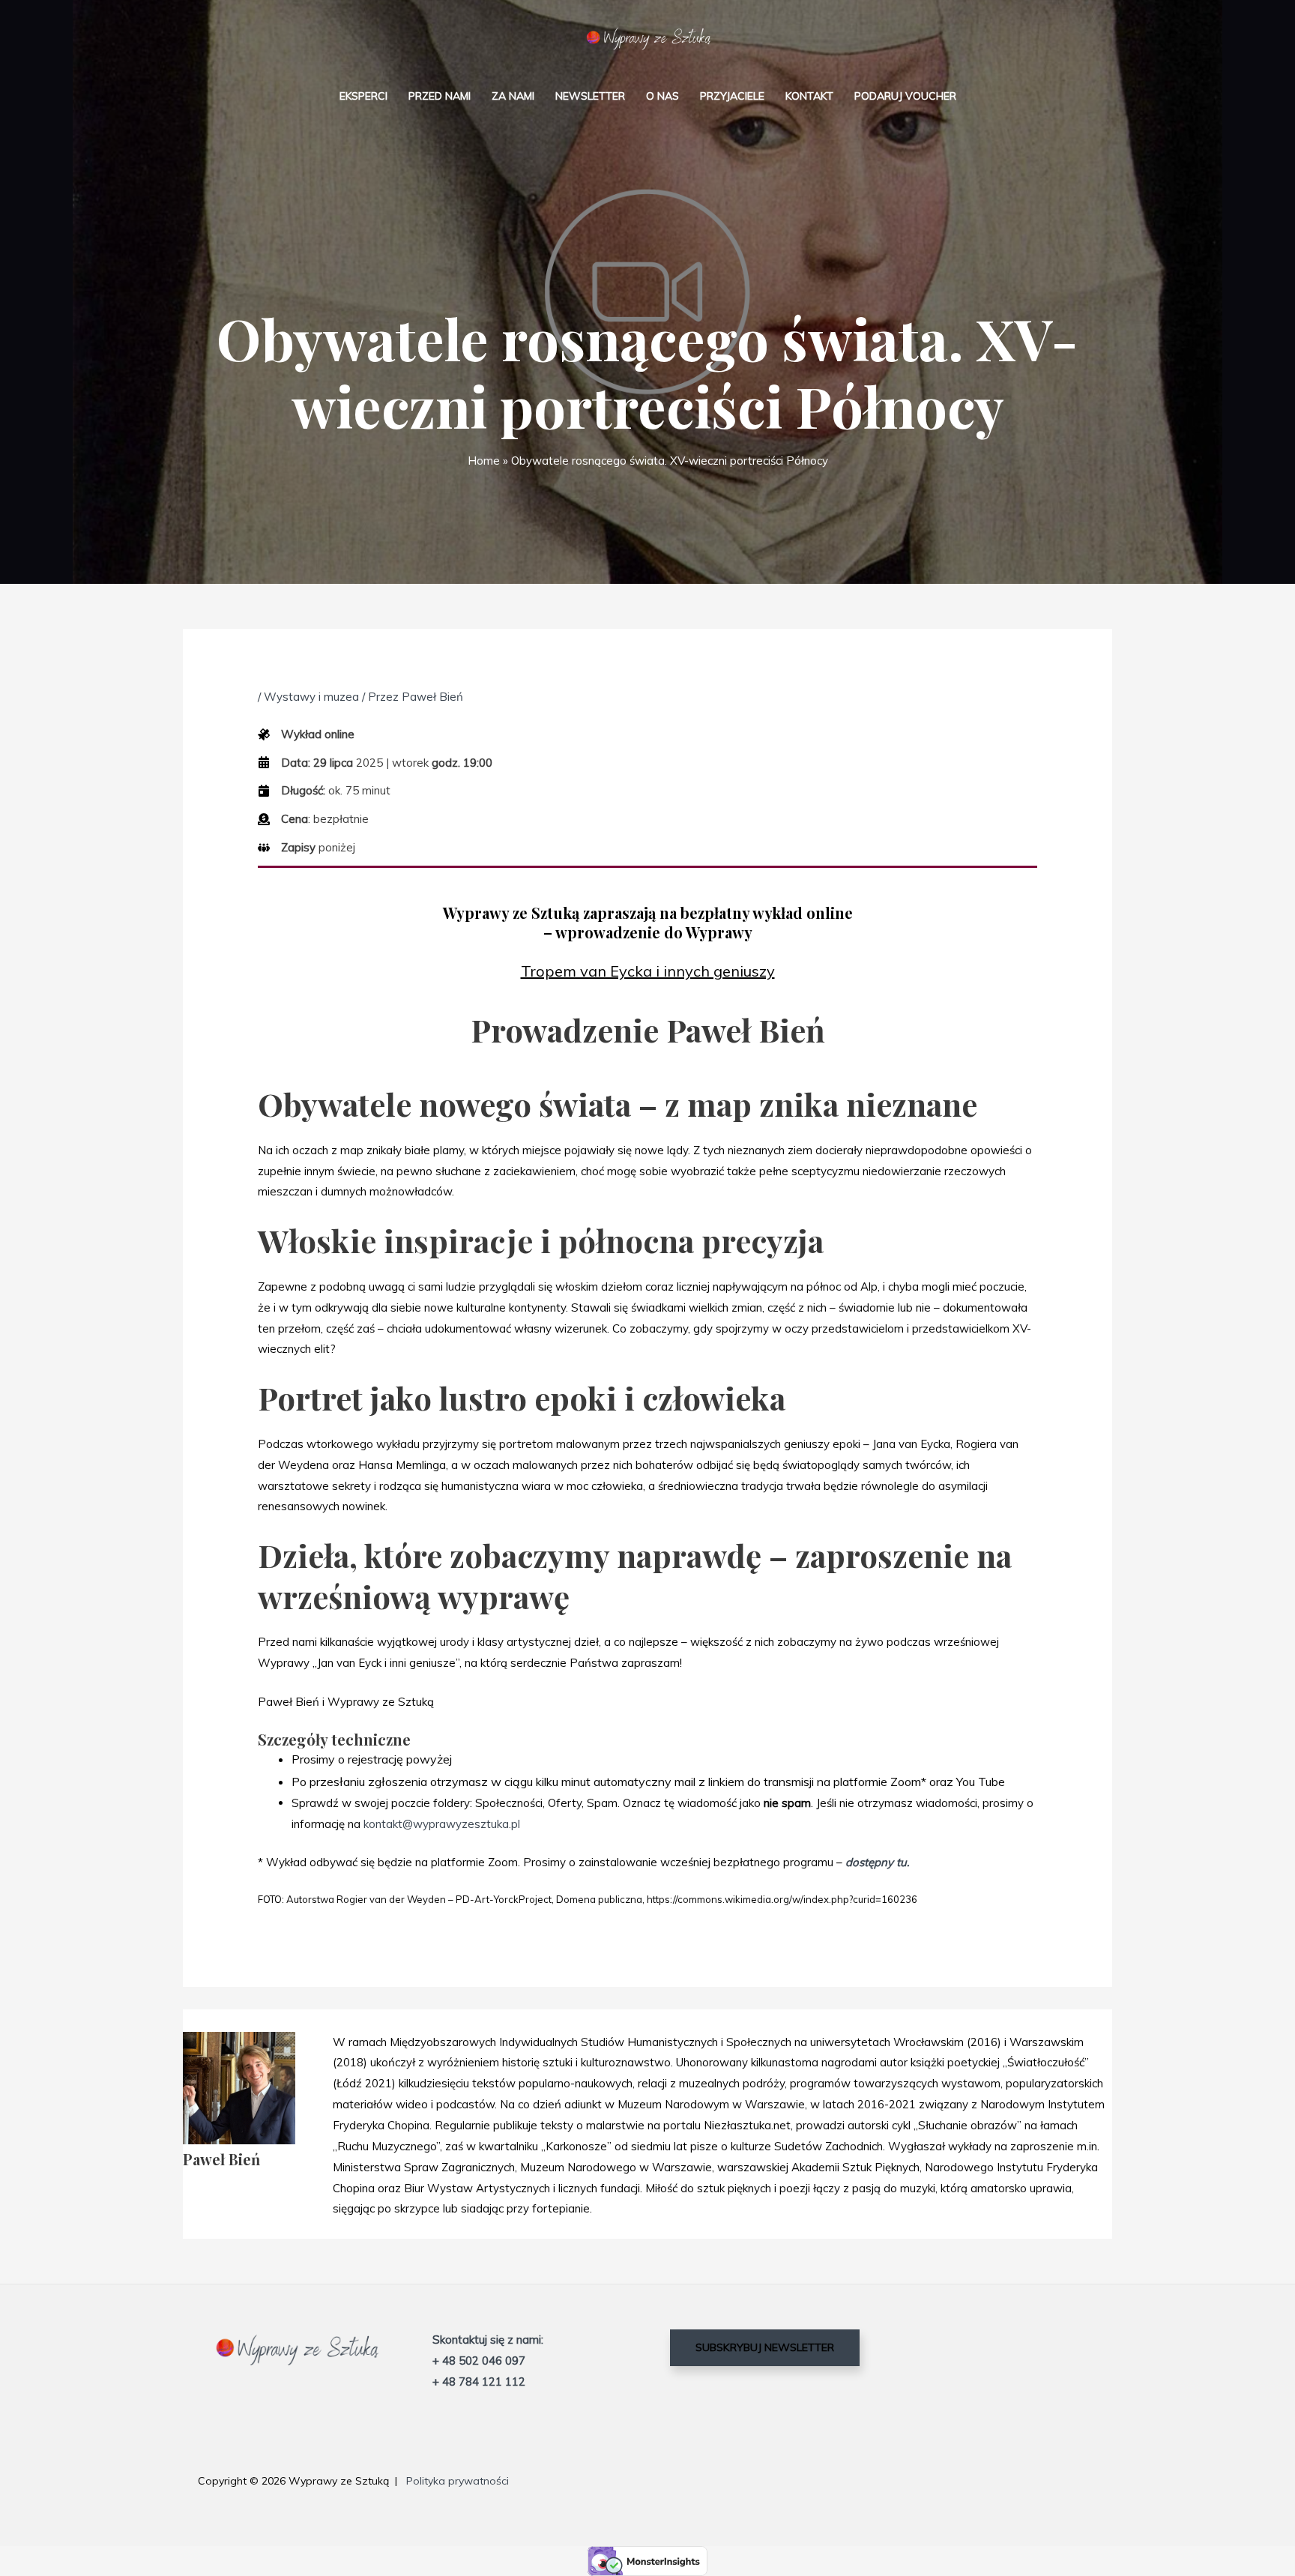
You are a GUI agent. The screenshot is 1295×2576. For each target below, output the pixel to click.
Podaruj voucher (905, 96)
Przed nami (440, 96)
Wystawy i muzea (311, 697)
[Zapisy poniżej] (307, 848)
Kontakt (809, 96)
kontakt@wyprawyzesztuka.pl (442, 1824)
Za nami (513, 96)
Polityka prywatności (458, 2481)
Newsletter (590, 96)
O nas (662, 96)
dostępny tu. (877, 1862)
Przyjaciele (732, 96)
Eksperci (363, 96)
